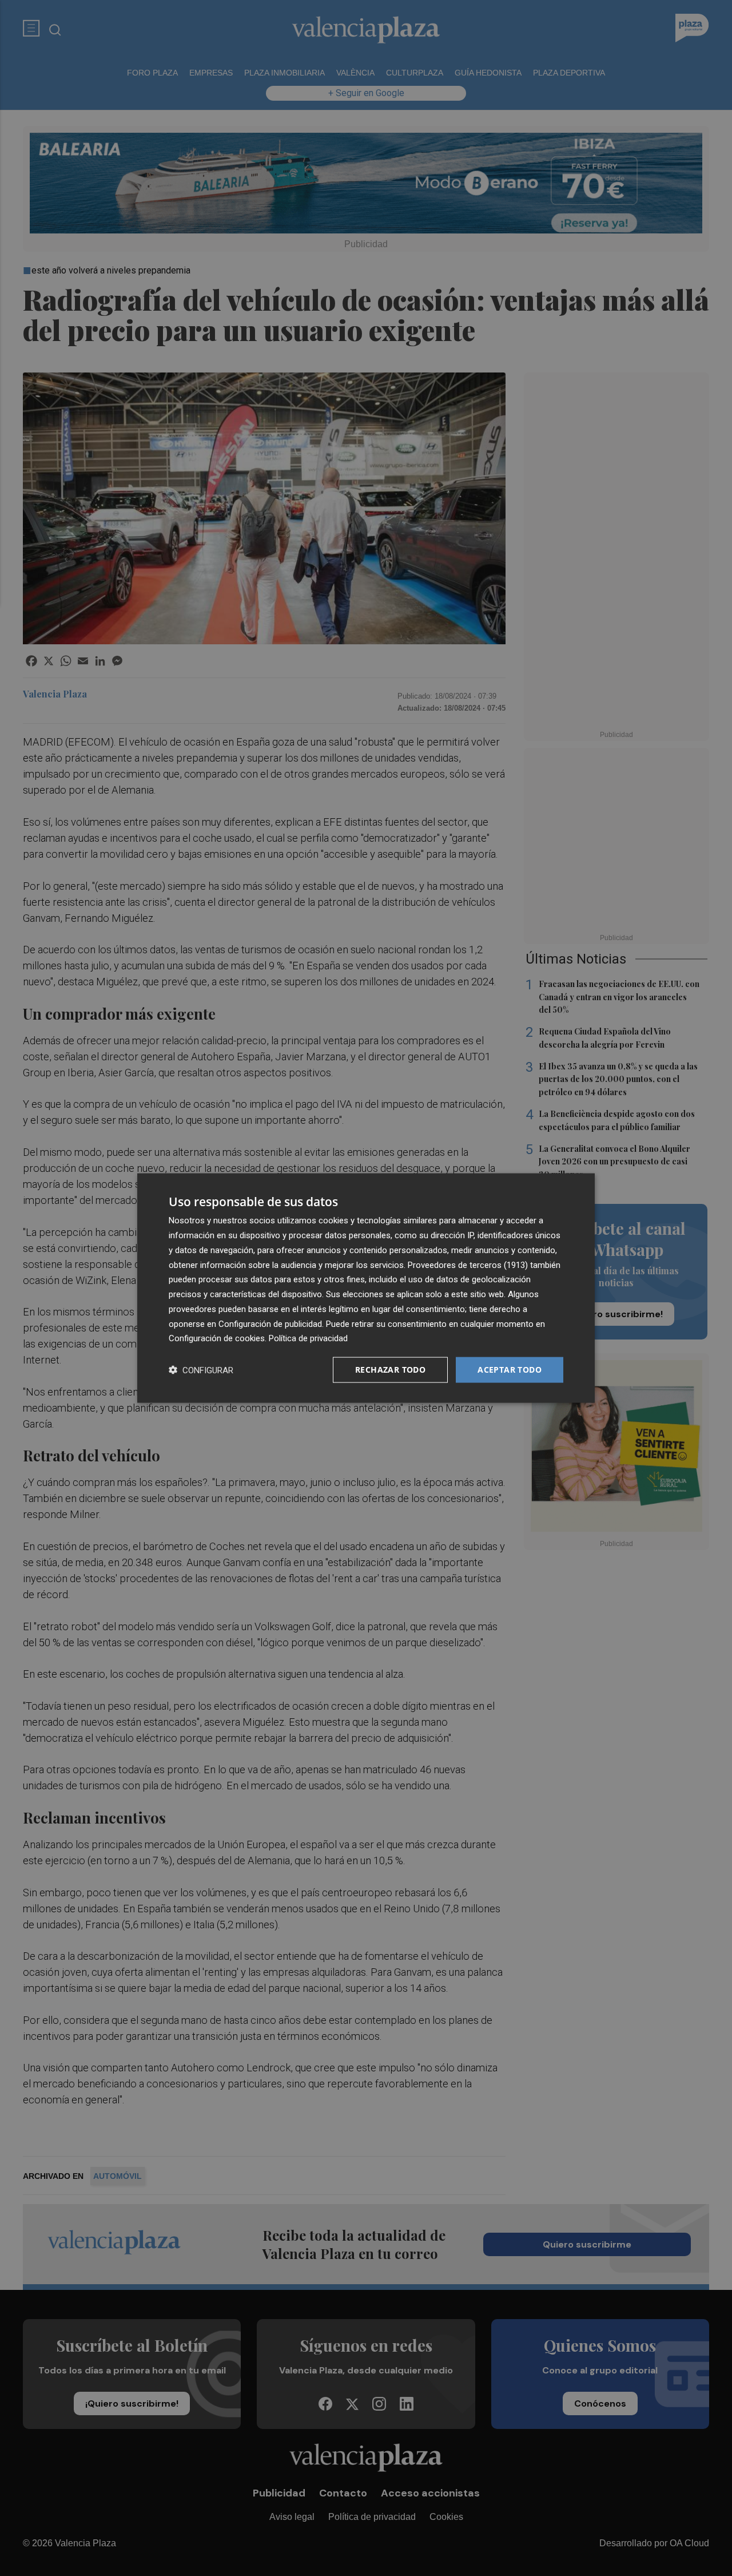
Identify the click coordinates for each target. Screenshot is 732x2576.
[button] (201, 1370)
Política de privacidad (308, 1338)
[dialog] (366, 1288)
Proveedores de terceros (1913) (468, 1265)
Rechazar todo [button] (390, 1370)
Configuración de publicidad (270, 1323)
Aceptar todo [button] (510, 1370)
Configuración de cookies (217, 1338)
